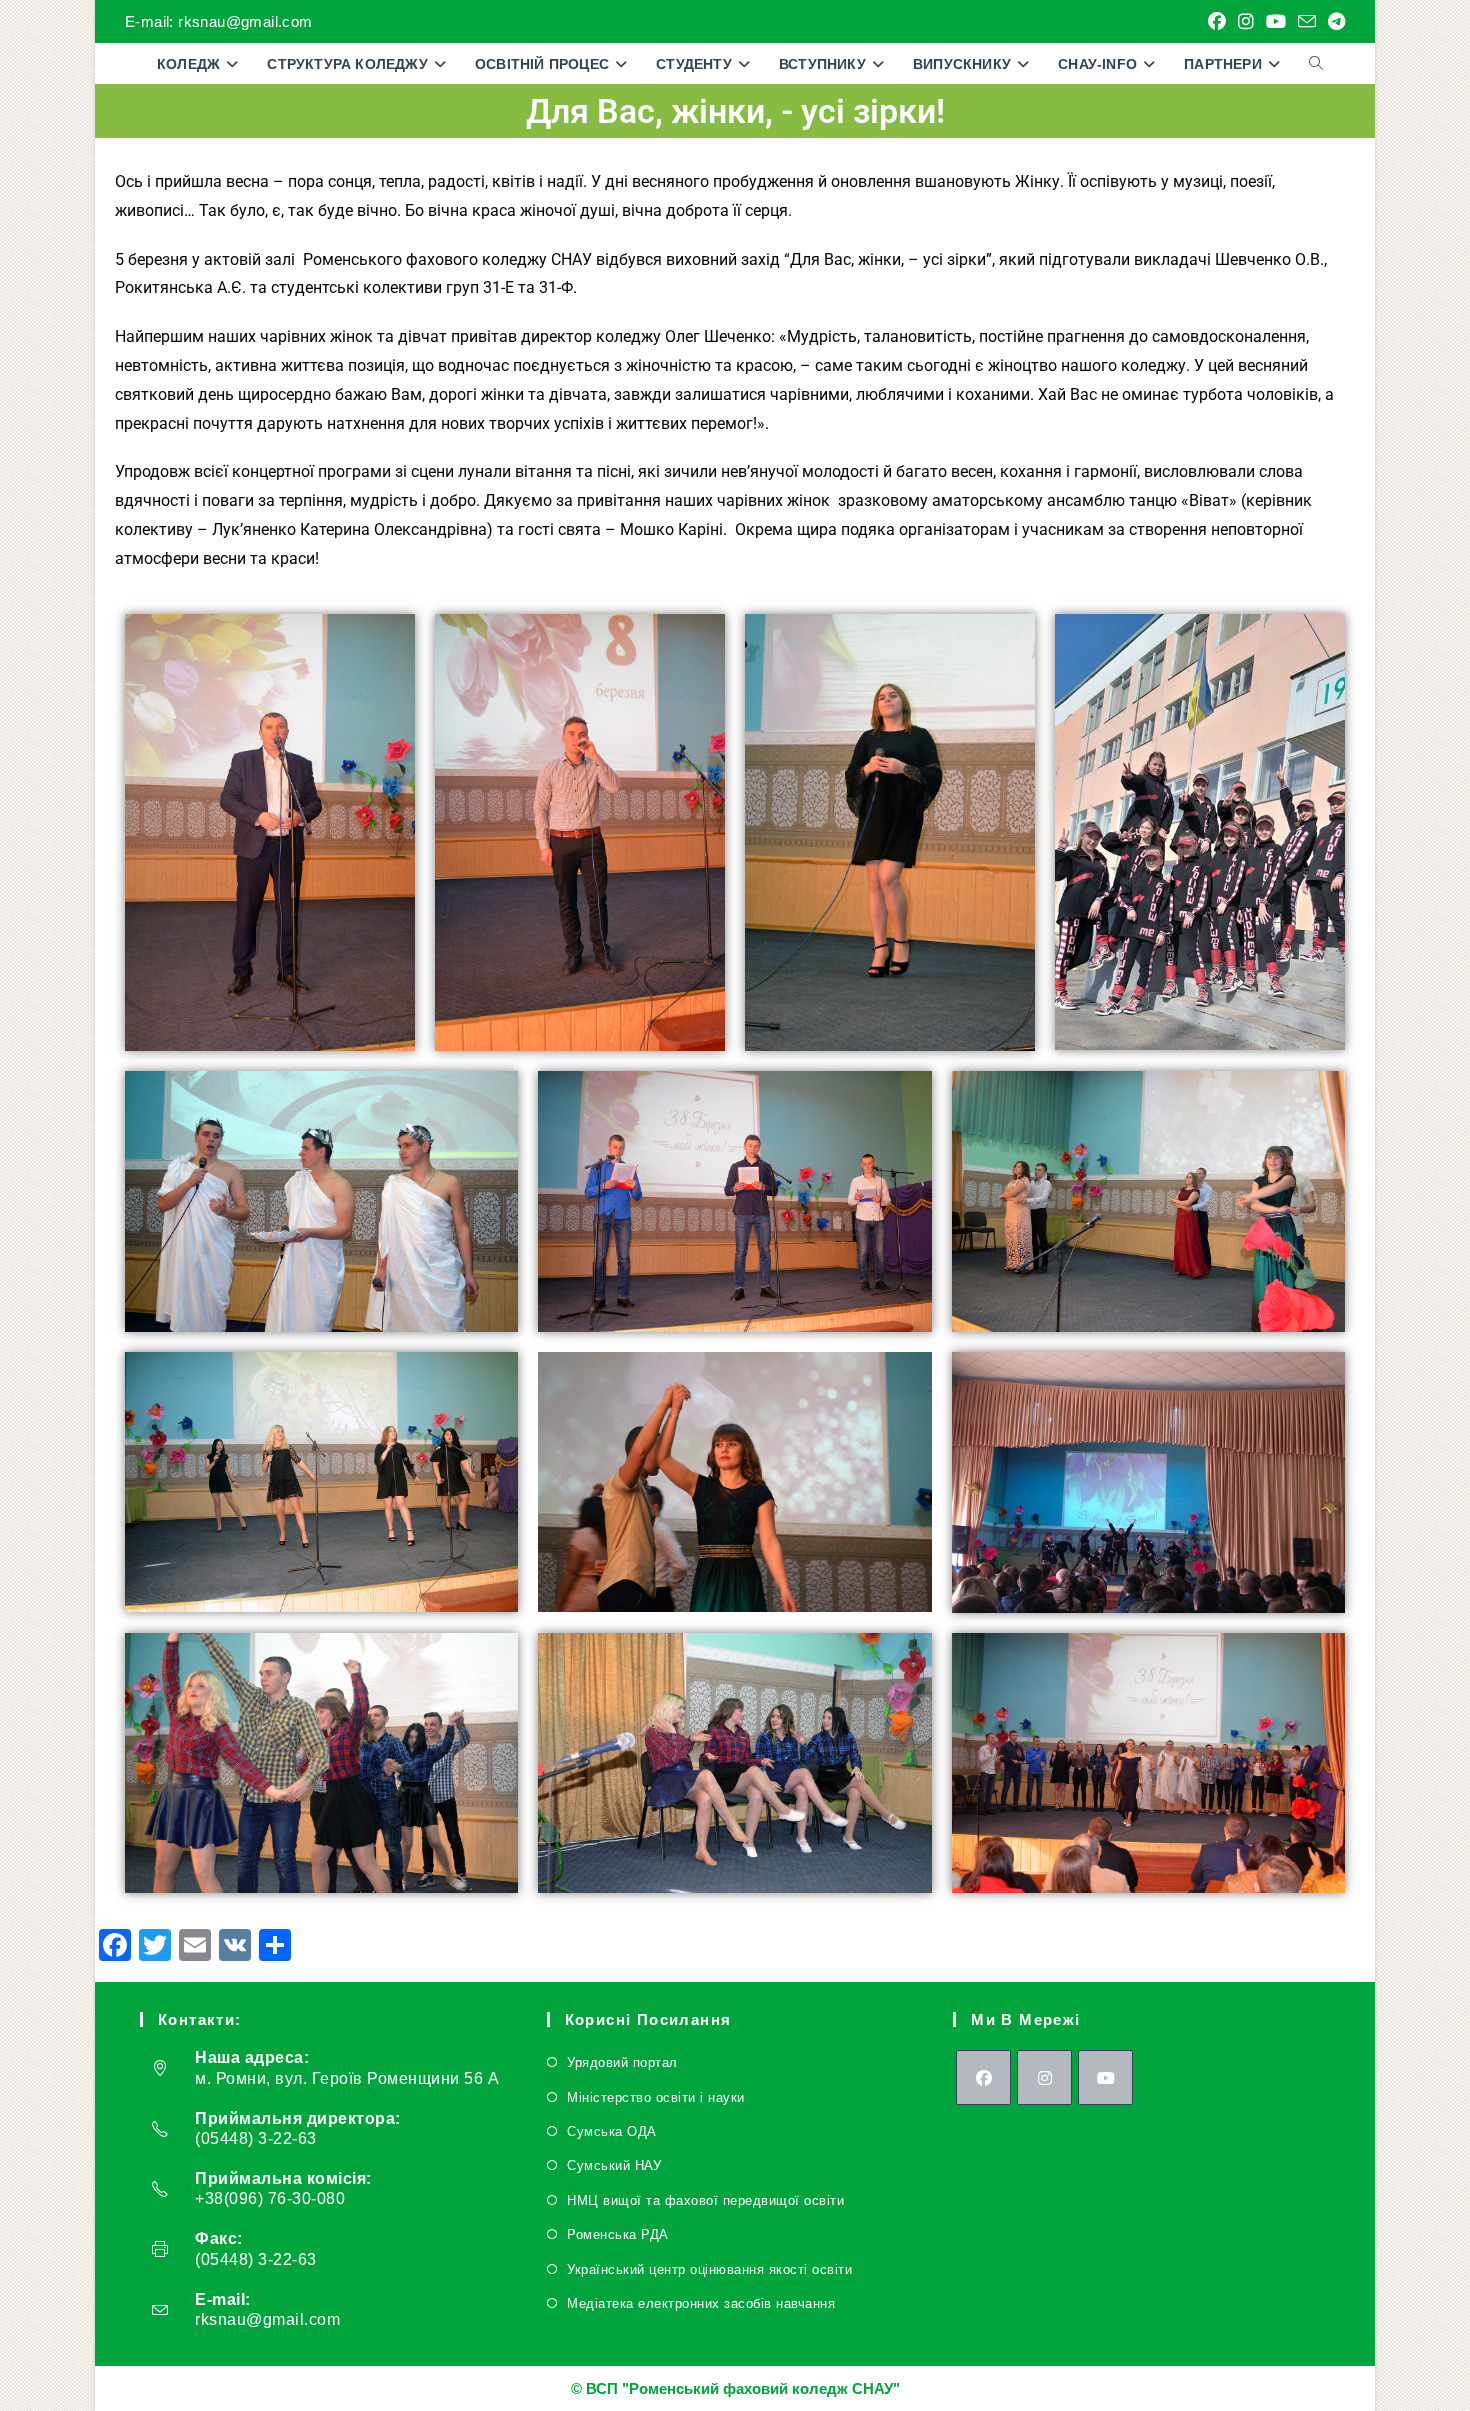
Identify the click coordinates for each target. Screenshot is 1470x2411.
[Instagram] (1044, 2077)
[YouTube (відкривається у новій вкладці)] (1276, 22)
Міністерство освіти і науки (656, 2097)
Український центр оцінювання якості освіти (709, 2269)
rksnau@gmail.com (267, 2319)
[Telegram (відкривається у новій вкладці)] (1333, 22)
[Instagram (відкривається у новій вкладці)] (1246, 22)
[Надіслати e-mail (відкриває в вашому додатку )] (1307, 22)
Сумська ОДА (612, 2131)
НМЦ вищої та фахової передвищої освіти (705, 2200)
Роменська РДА (618, 2234)
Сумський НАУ (614, 2165)
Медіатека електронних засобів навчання (701, 2303)
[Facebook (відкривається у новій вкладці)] (1217, 22)
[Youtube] (1105, 2077)
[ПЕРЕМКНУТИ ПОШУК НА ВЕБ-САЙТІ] (1316, 64)
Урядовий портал (622, 2062)
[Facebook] (983, 2077)
